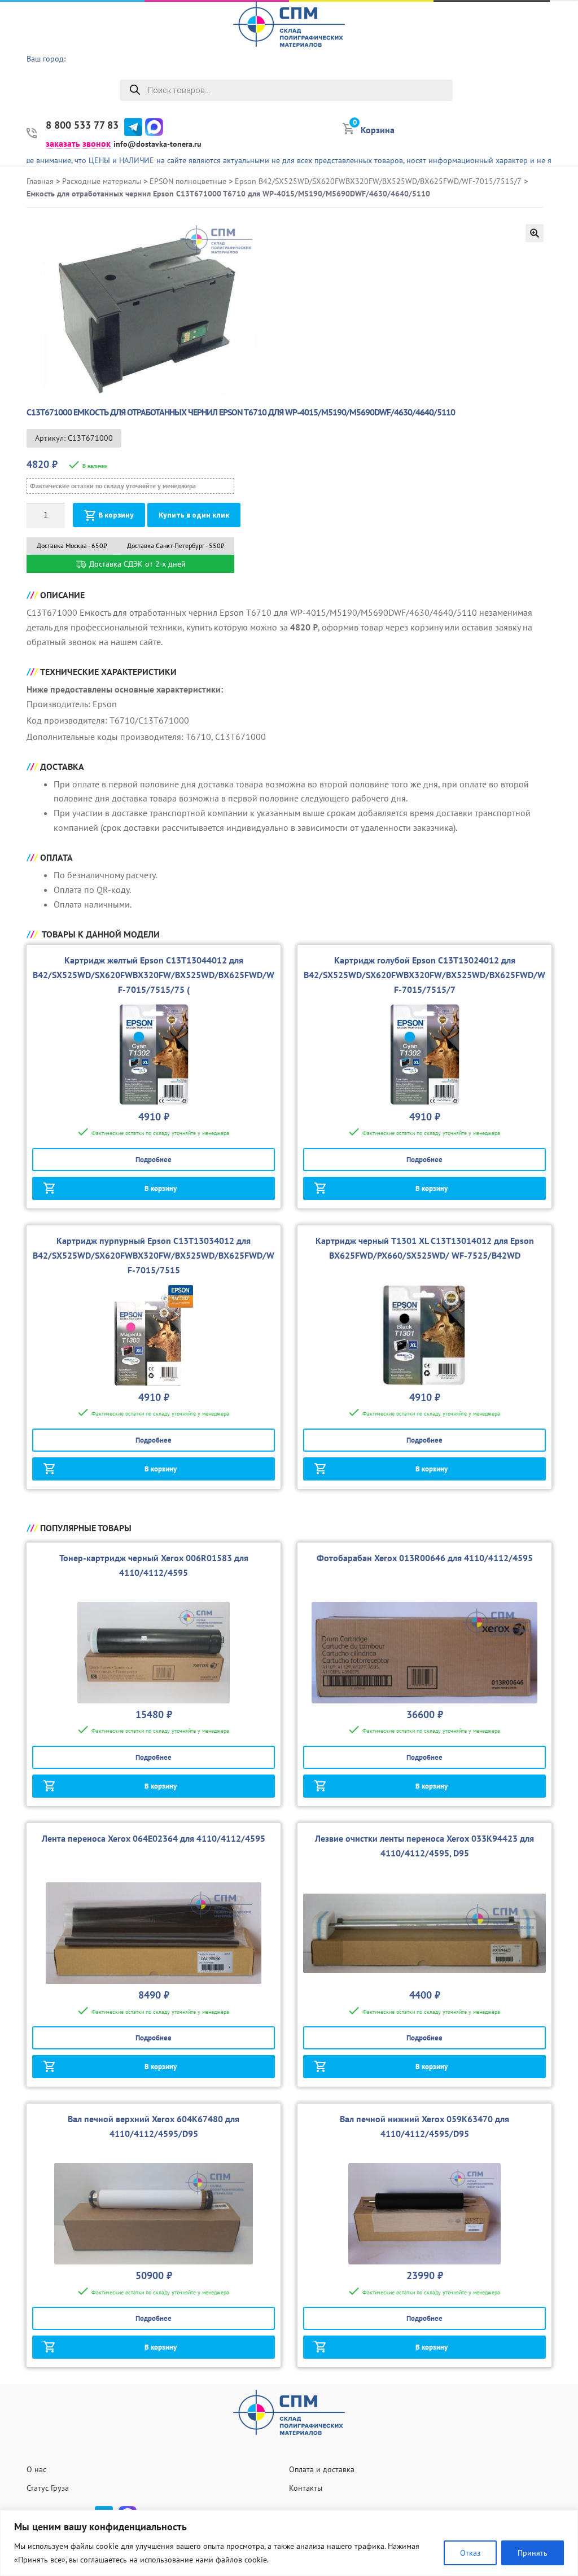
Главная (40, 181)
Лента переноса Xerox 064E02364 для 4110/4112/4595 (154, 1838)
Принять (533, 2553)
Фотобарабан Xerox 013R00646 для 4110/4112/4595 (425, 1558)
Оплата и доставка (322, 2469)
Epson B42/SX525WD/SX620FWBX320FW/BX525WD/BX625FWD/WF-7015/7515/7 (378, 181)
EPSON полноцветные (188, 181)
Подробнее (154, 1160)
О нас (561, 37)
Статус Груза (48, 2488)
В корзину (116, 515)
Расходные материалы (102, 181)
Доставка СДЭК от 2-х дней (136, 564)
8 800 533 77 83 (82, 125)
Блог (563, 124)
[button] (535, 233)
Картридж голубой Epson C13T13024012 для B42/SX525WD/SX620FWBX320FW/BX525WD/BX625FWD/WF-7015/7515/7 (424, 975)
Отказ (470, 2553)
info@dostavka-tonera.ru (157, 144)
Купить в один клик (194, 515)
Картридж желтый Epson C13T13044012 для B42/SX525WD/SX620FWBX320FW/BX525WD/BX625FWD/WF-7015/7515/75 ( (154, 975)
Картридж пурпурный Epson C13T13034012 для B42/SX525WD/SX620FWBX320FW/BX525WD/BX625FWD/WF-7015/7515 (154, 1255)
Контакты (306, 2488)
